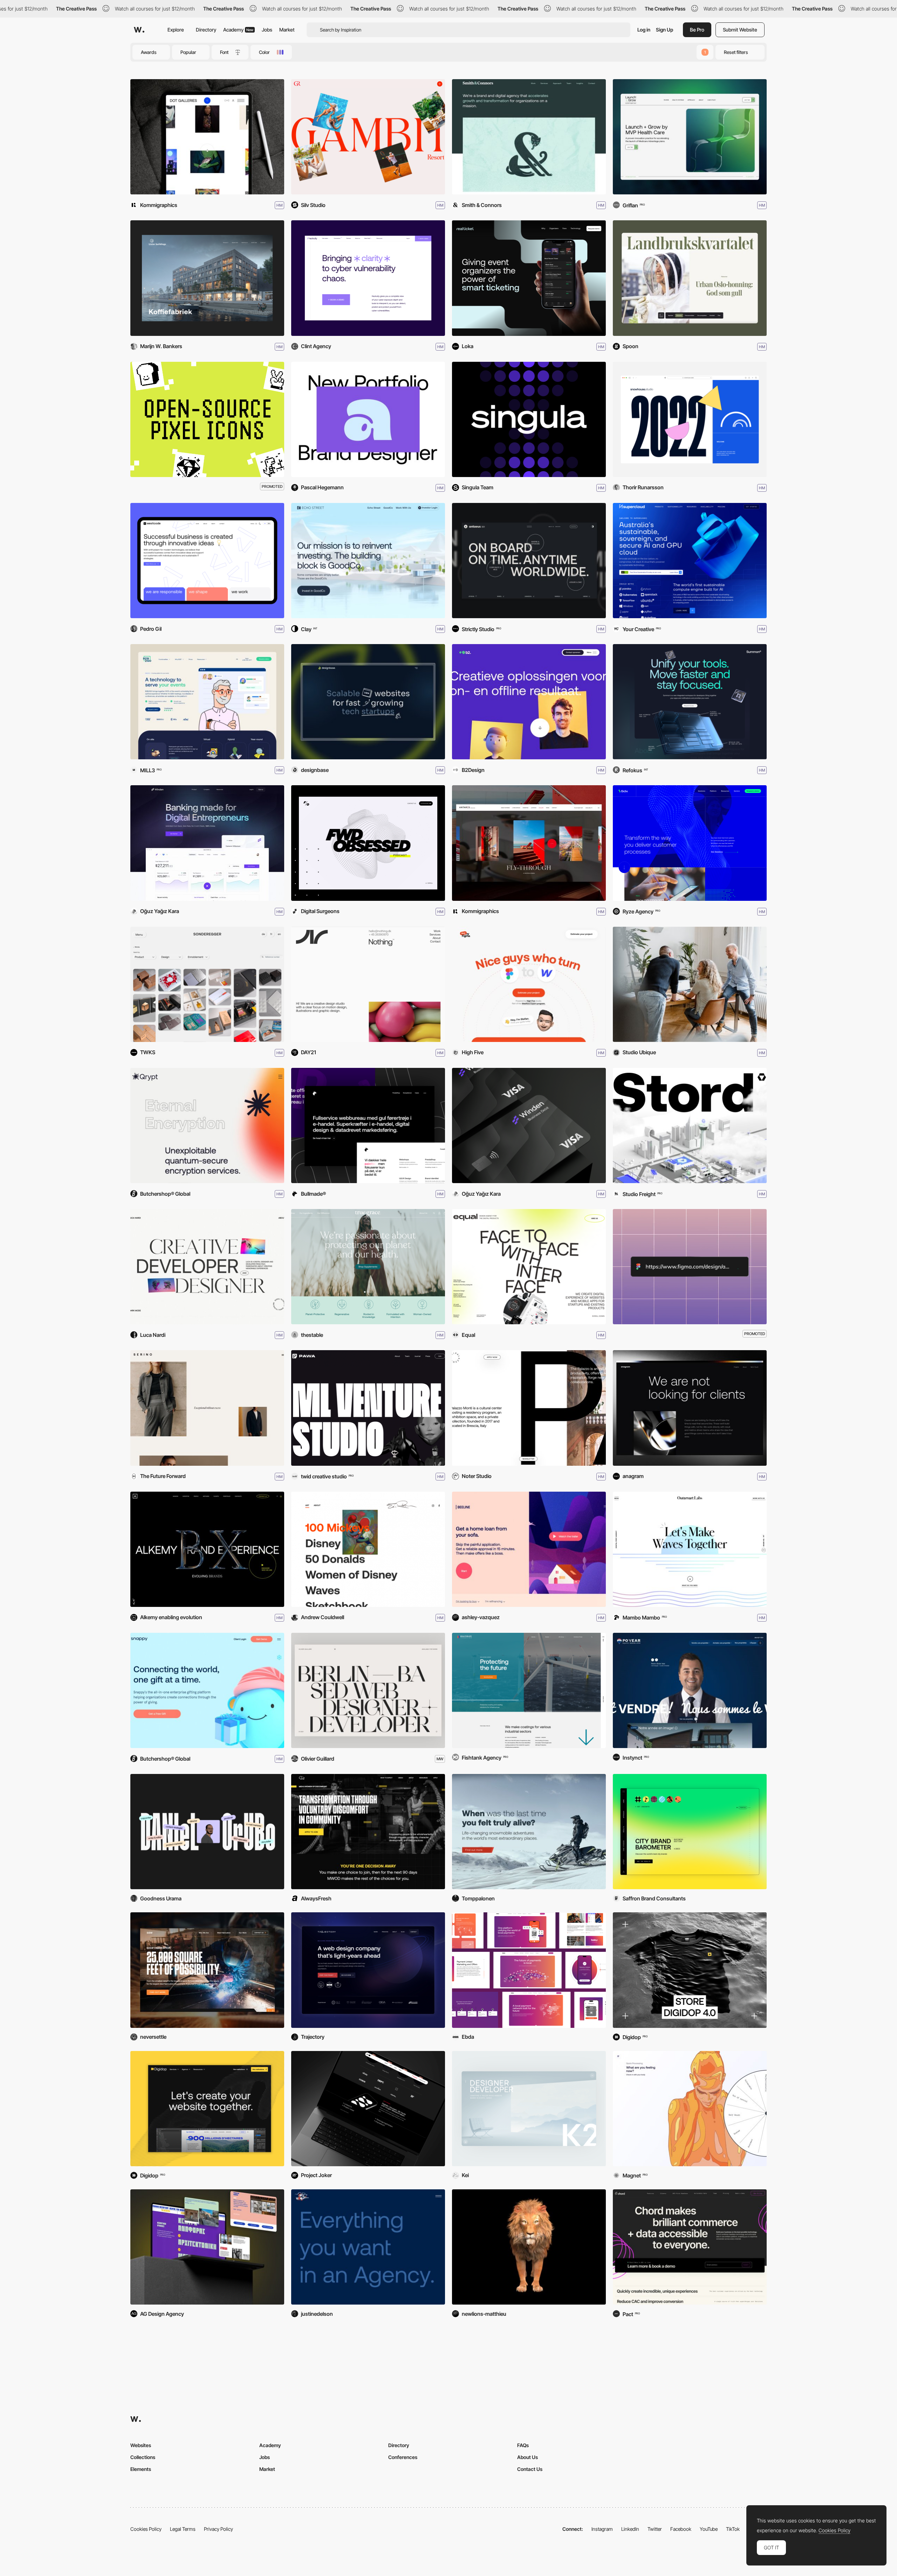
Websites (141, 2445)
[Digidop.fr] (207, 2109)
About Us (528, 2457)
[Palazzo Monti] (529, 1408)
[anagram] (690, 1408)
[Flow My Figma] (529, 984)
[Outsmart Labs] (690, 1549)
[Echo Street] (368, 561)
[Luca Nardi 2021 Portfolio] (207, 1267)
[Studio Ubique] (690, 984)
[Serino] (207, 1408)
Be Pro (697, 30)
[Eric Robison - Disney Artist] (368, 1549)
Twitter (655, 2529)
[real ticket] (529, 278)
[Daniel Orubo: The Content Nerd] (207, 1832)
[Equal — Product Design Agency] (529, 1267)
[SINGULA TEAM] (529, 419)
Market (287, 30)
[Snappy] (207, 1690)
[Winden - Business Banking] (207, 843)
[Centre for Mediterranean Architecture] (207, 2247)
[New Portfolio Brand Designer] (368, 419)
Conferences (403, 2457)
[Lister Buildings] (207, 278)
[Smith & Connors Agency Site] (529, 137)
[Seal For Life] (529, 1690)
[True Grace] (368, 1267)
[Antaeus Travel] (529, 561)
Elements (141, 2469)
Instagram (602, 2529)
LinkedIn (630, 2529)
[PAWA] (368, 1408)
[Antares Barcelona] (529, 843)
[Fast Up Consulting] (368, 2109)
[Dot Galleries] (207, 137)
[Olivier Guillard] (368, 1690)
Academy (238, 30)
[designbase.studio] (368, 702)
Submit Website (740, 30)
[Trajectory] (368, 1970)
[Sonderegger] (207, 984)
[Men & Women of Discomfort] (368, 1832)
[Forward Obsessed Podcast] (368, 843)
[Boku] (529, 1970)
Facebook (681, 2529)
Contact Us (530, 2469)
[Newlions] (529, 2247)
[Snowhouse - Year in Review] (690, 419)
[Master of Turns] (529, 1832)
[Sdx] (690, 843)
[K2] (529, 2109)
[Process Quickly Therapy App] (690, 2109)
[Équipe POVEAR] (690, 1690)
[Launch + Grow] (690, 137)
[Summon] (690, 702)
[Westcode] (207, 561)
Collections (143, 2457)
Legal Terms (183, 2529)
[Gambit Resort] (368, 137)
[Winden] (529, 1125)
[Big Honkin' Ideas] (368, 2247)
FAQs (523, 2445)
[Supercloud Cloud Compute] (690, 561)
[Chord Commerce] (690, 2247)
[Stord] (690, 1125)
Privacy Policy (218, 2529)
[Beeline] (529, 1549)
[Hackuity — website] (368, 278)
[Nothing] (368, 984)
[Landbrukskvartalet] (690, 278)
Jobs (267, 30)
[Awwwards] (139, 30)
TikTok (733, 2529)
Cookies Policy (146, 2529)
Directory (206, 30)
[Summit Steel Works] (207, 1970)
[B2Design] (529, 702)
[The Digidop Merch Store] (690, 1970)
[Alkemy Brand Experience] (207, 1549)
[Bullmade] (368, 1125)
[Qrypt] (207, 1125)
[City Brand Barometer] (690, 1832)
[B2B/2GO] (207, 702)
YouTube (709, 2529)
